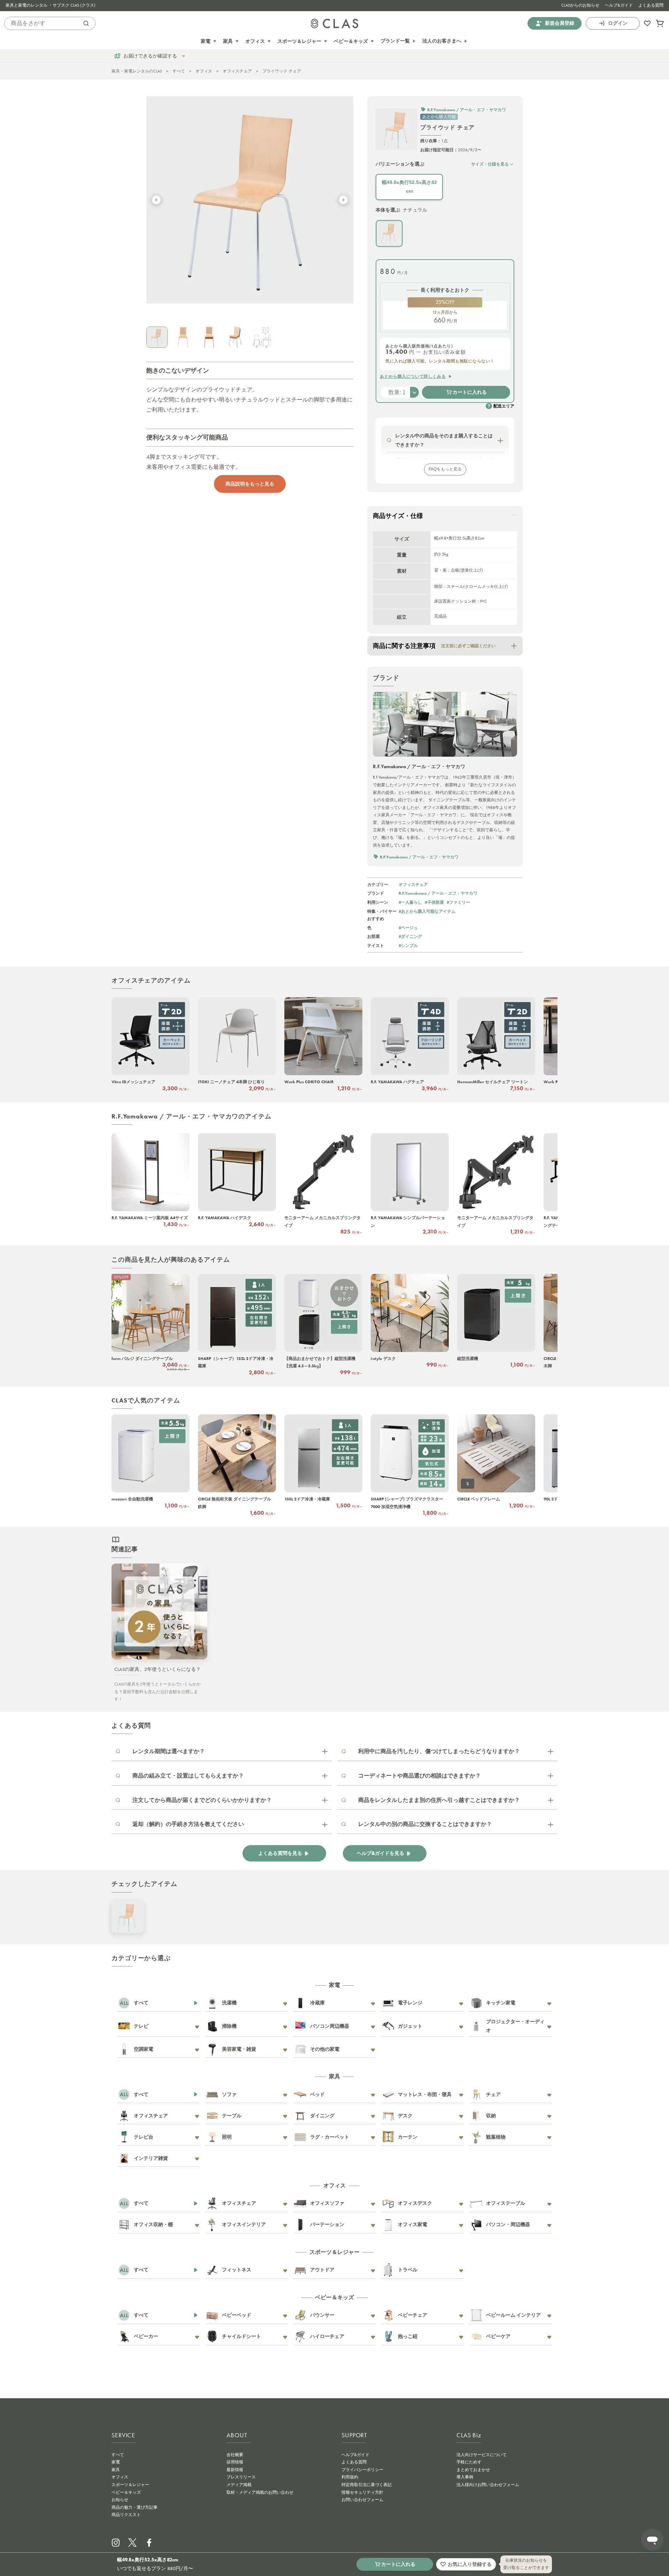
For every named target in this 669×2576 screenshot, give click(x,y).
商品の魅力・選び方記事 (134, 2507)
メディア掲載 (239, 2485)
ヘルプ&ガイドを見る (380, 1853)
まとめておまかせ (473, 2470)
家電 (116, 2462)
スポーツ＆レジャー (130, 2485)
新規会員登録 (560, 23)
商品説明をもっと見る (250, 484)
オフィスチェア (237, 71)
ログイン (618, 23)
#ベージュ (408, 928)
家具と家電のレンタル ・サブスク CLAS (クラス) (51, 5)
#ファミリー (458, 902)
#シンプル (408, 945)
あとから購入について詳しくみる (413, 376)
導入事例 (465, 2477)
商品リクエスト (126, 2515)
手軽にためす (469, 2462)
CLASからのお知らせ (580, 5)
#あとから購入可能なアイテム (427, 911)
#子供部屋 (434, 902)
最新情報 (235, 2470)
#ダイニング (410, 936)
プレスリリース (241, 2477)
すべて (179, 71)
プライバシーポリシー (362, 2470)
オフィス (204, 71)
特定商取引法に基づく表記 (367, 2485)
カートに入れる (470, 392)
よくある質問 (651, 5)
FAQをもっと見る (445, 469)
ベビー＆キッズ (126, 2492)
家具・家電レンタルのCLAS (137, 71)
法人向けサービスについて (482, 2455)
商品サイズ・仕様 (398, 516)
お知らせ (120, 2500)
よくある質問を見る (280, 1853)
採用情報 (235, 2462)
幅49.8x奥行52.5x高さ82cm (409, 187)
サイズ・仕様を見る (490, 164)
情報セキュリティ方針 (362, 2492)
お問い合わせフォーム (362, 2500)
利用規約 (350, 2477)
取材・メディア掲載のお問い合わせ (260, 2492)
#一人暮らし (410, 902)
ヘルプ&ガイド (619, 5)
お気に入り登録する (470, 2564)
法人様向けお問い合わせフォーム (488, 2485)
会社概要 (235, 2455)
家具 (116, 2470)
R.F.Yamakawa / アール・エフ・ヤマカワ (438, 893)
